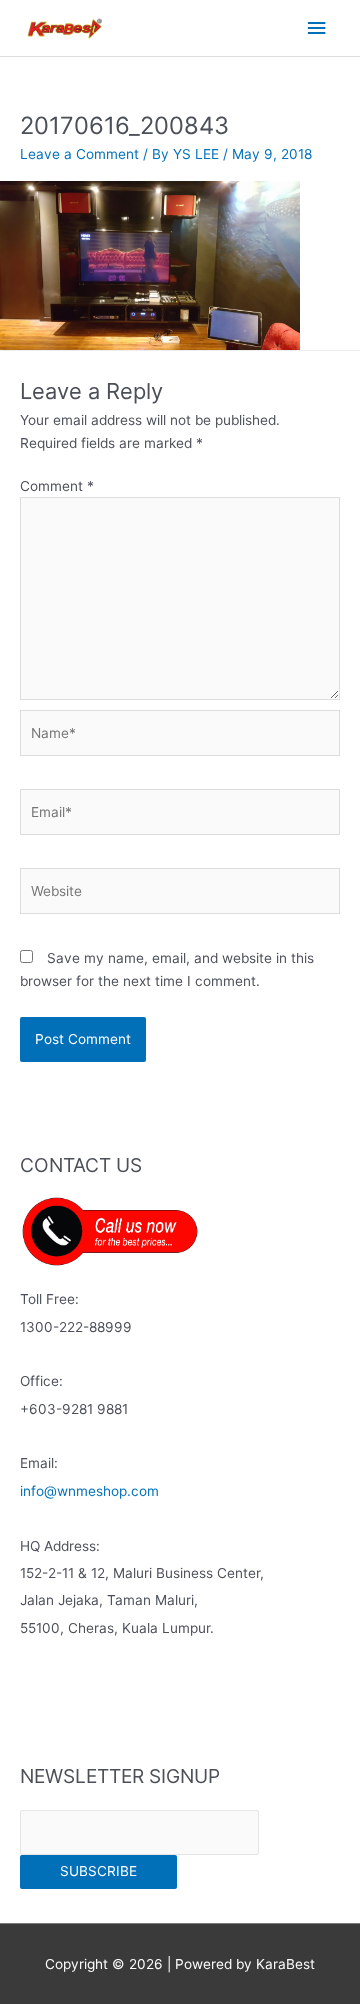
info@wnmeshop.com (89, 1491)
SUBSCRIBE (98, 1871)
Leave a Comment (79, 154)
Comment (57, 486)
